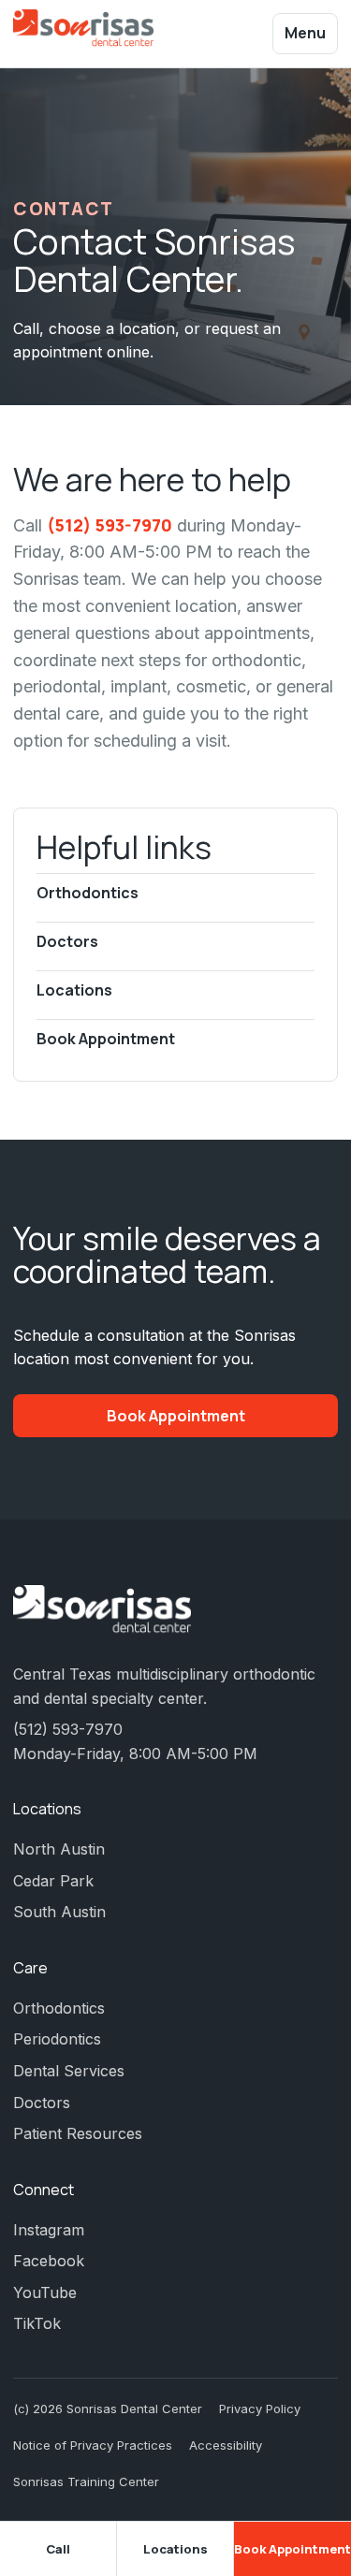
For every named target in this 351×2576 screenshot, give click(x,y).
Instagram (49, 2230)
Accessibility (226, 2445)
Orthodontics (88, 893)
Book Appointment (106, 1039)
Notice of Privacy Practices (93, 2445)
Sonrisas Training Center (86, 2481)
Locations (74, 990)
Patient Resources (78, 2133)
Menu (305, 33)
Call (58, 2549)
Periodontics (57, 2039)
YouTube (45, 2292)
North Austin (59, 1849)
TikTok (37, 2323)
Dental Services (69, 2071)
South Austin (59, 1912)
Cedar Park (53, 1881)
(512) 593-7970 (110, 525)
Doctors (67, 941)
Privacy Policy (260, 2409)
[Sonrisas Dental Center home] (83, 34)
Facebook (49, 2261)
